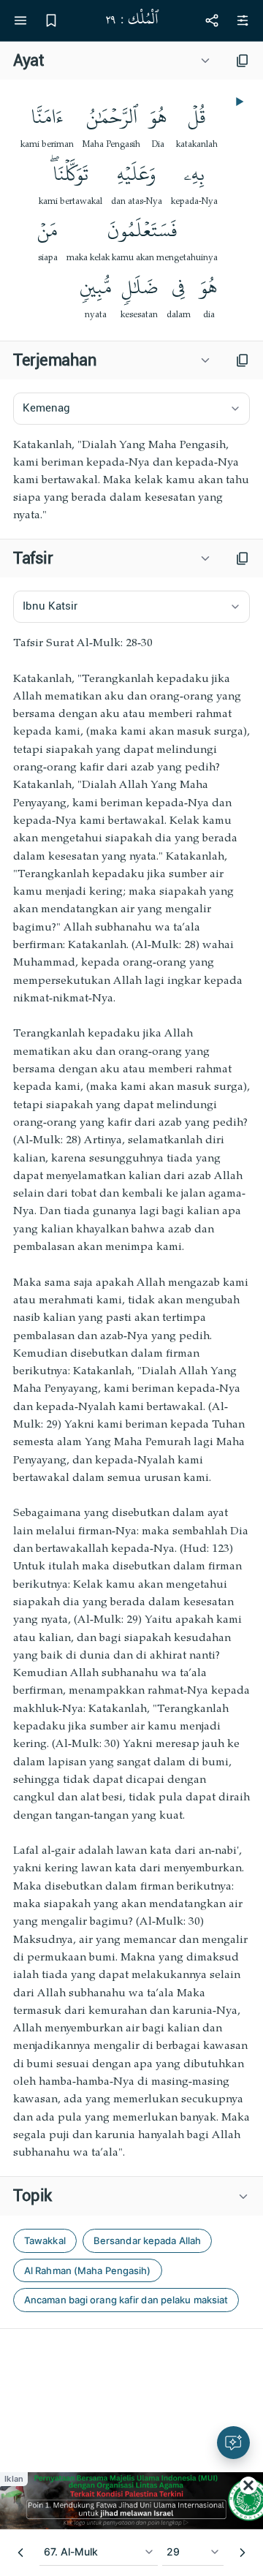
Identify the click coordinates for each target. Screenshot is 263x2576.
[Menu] (20, 20)
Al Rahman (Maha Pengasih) (88, 2270)
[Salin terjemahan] (243, 360)
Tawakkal (45, 2240)
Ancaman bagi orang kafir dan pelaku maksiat (126, 2300)
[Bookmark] (51, 20)
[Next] (243, 2553)
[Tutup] (248, 2485)
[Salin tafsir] (243, 558)
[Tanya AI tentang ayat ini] (233, 2443)
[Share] (212, 20)
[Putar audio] (238, 102)
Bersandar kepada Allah (147, 2240)
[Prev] (20, 2553)
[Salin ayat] (243, 61)
